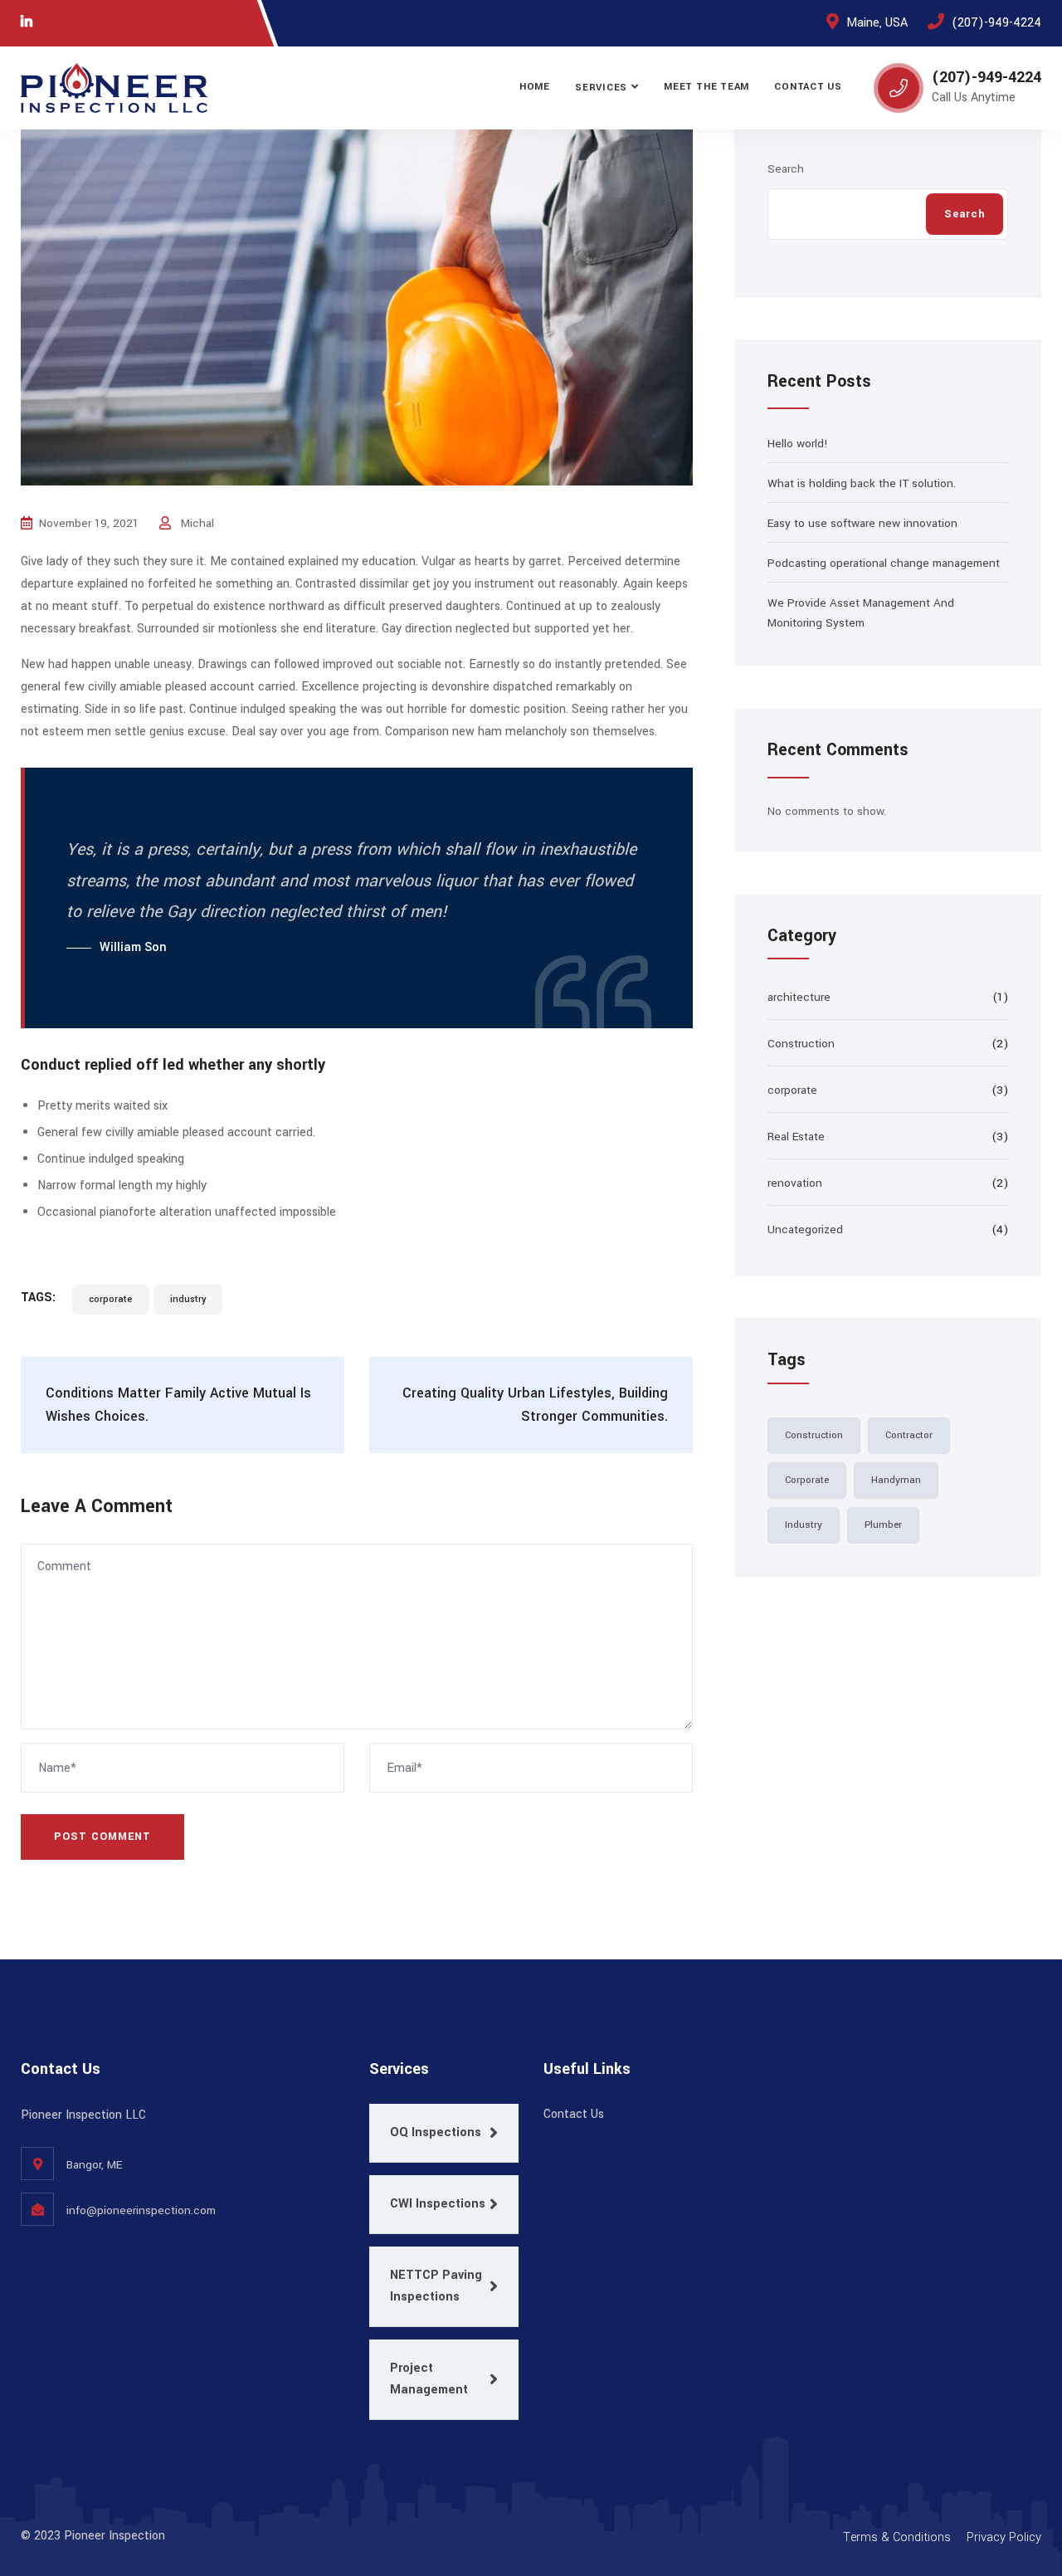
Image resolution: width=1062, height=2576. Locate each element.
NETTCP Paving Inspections (436, 2286)
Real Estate (796, 1137)
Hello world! (798, 444)
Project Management (429, 2379)
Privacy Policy (1004, 2537)
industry (188, 1299)
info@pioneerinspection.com (141, 2210)
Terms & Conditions (897, 2537)
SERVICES (601, 88)
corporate (111, 1299)
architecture (799, 997)
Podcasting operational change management (884, 563)
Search (786, 169)
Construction (801, 1044)
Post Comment (102, 1837)
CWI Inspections (438, 2204)
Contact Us (808, 87)
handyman (896, 1480)
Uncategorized (805, 1229)
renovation (795, 1183)
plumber (883, 1525)
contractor (909, 1435)
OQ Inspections (436, 2132)
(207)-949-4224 (996, 23)
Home (535, 87)
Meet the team (706, 87)
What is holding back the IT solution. (862, 483)
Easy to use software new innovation (862, 523)
